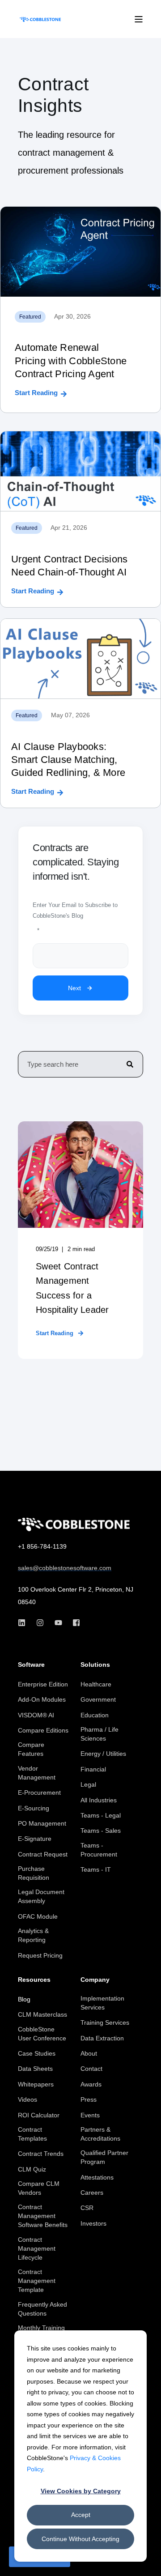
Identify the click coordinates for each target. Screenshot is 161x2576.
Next (74, 988)
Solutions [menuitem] (95, 1665)
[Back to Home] (40, 19)
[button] (148, 2563)
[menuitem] (43, 1684)
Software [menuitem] (31, 1665)
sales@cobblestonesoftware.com (65, 1568)
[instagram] (40, 1623)
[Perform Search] (130, 1064)
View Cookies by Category (81, 2491)
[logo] (74, 1524)
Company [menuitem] (95, 1980)
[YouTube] (58, 1623)
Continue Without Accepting (80, 2539)
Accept (81, 2515)
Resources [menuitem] (34, 1980)
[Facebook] (74, 1623)
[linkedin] (24, 1623)
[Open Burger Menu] (139, 19)
